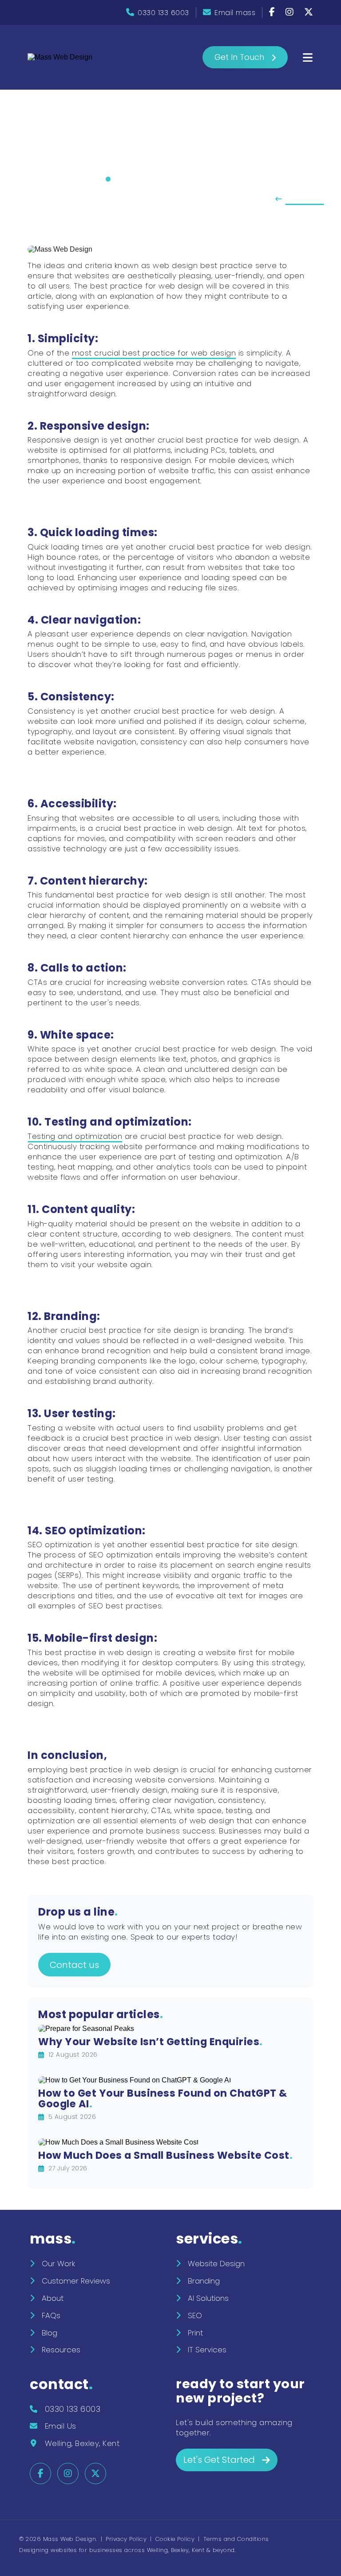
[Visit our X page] (309, 13)
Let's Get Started (219, 2460)
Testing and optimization (75, 1136)
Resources (61, 2350)
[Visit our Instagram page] (291, 13)
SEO (195, 2315)
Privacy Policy (126, 2539)
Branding (204, 2281)
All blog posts (305, 199)
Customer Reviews (76, 2281)
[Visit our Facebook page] (273, 13)
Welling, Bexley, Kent (82, 2443)
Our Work (58, 2264)
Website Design (216, 2264)
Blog (50, 2333)
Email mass (235, 13)
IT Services (207, 2350)
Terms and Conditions (236, 2539)
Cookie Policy (175, 2539)
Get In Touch (239, 57)
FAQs (51, 2315)
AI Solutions (208, 2298)
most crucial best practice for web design (154, 353)
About (53, 2298)
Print (195, 2333)
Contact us (74, 1965)
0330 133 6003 (163, 13)
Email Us (61, 2426)
